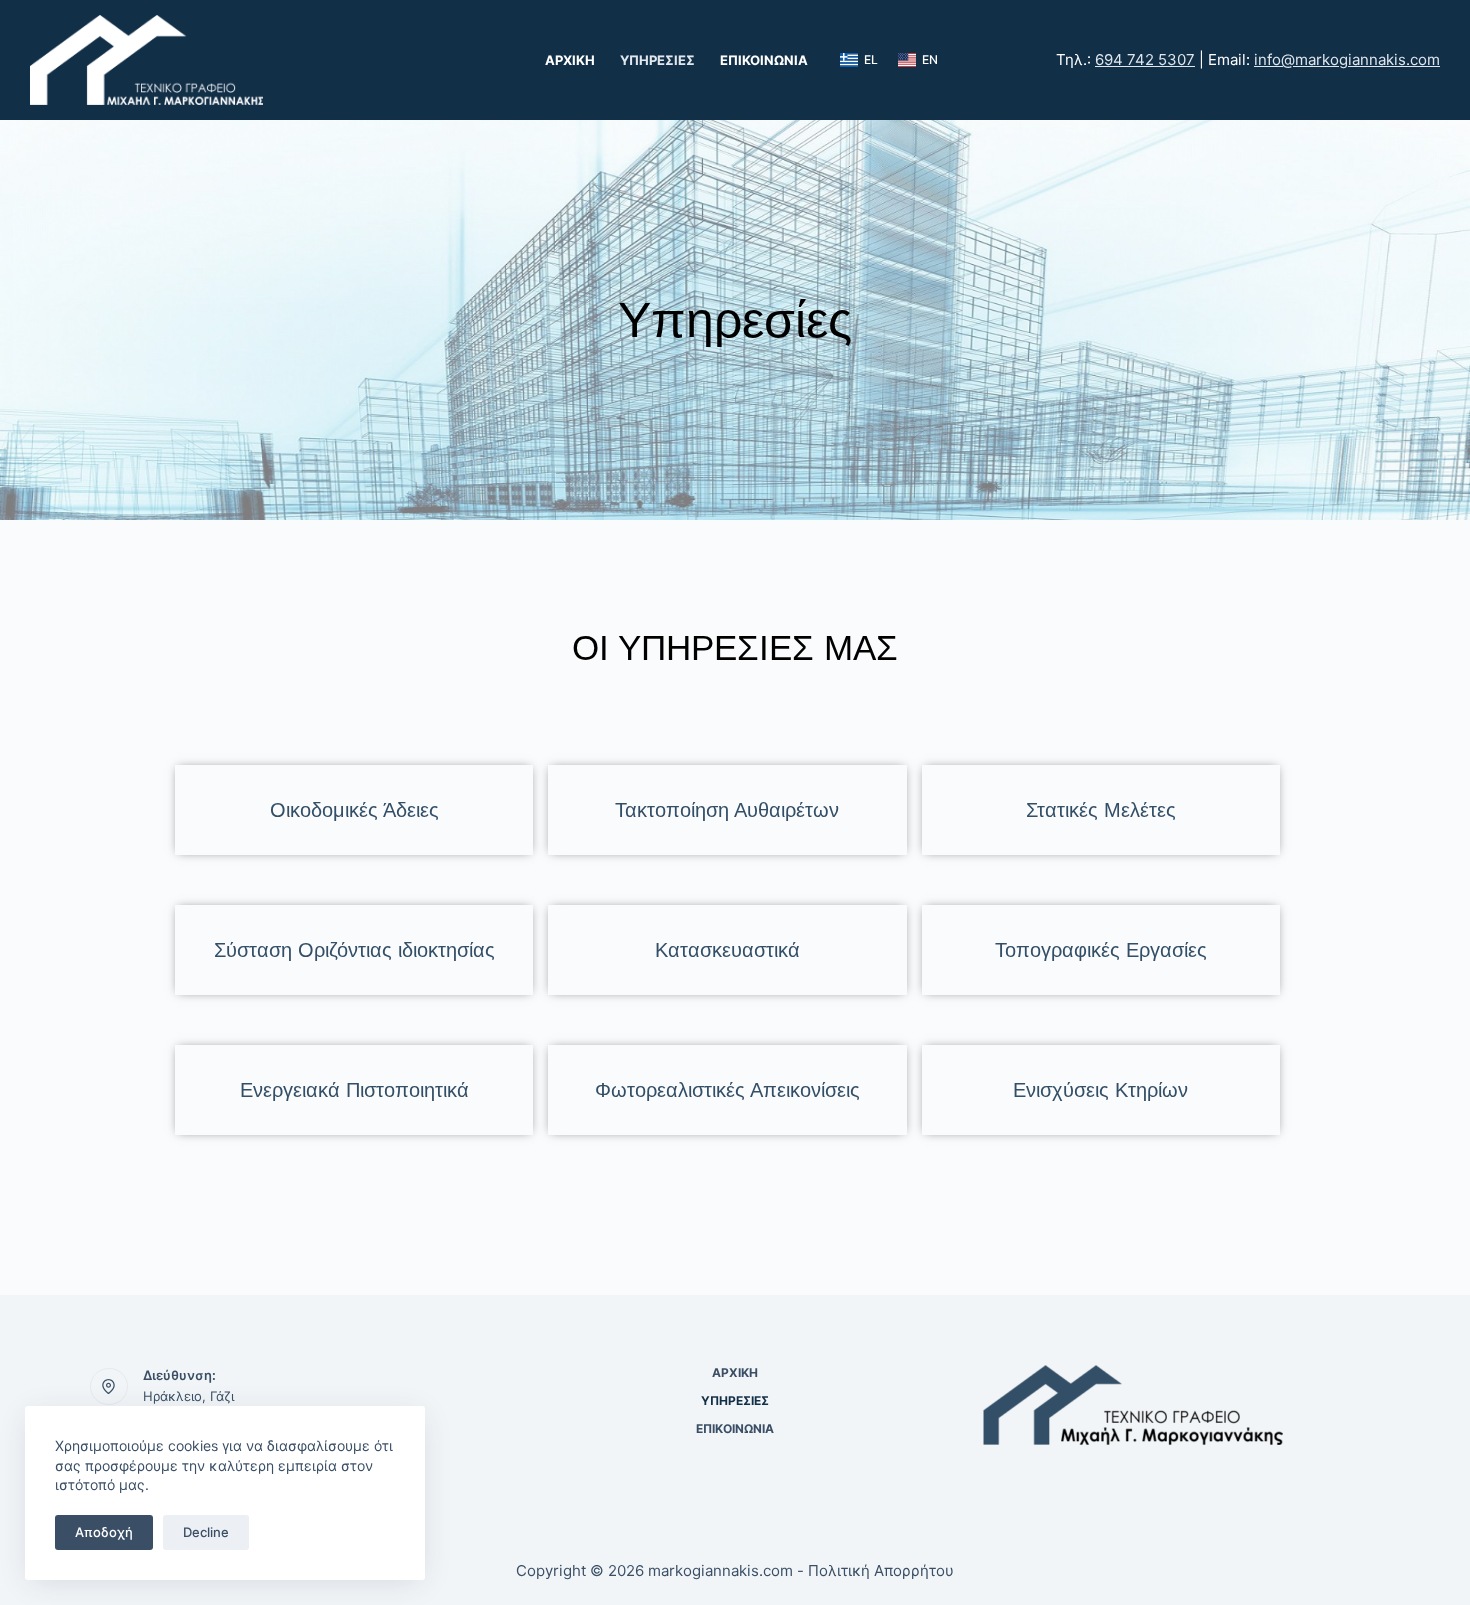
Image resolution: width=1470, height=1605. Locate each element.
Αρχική (570, 60)
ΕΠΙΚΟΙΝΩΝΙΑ (764, 60)
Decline (206, 1532)
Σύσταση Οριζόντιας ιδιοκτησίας (354, 950)
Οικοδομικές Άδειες (354, 810)
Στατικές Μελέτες (1101, 810)
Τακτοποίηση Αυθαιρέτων (727, 810)
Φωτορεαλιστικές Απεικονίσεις (727, 1090)
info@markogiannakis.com (1347, 59)
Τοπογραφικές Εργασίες (1101, 950)
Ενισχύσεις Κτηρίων (1100, 1090)
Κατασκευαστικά (727, 950)
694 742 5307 (1145, 59)
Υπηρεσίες (657, 60)
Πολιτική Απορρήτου (881, 1570)
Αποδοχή (104, 1532)
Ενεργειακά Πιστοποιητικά (354, 1090)
